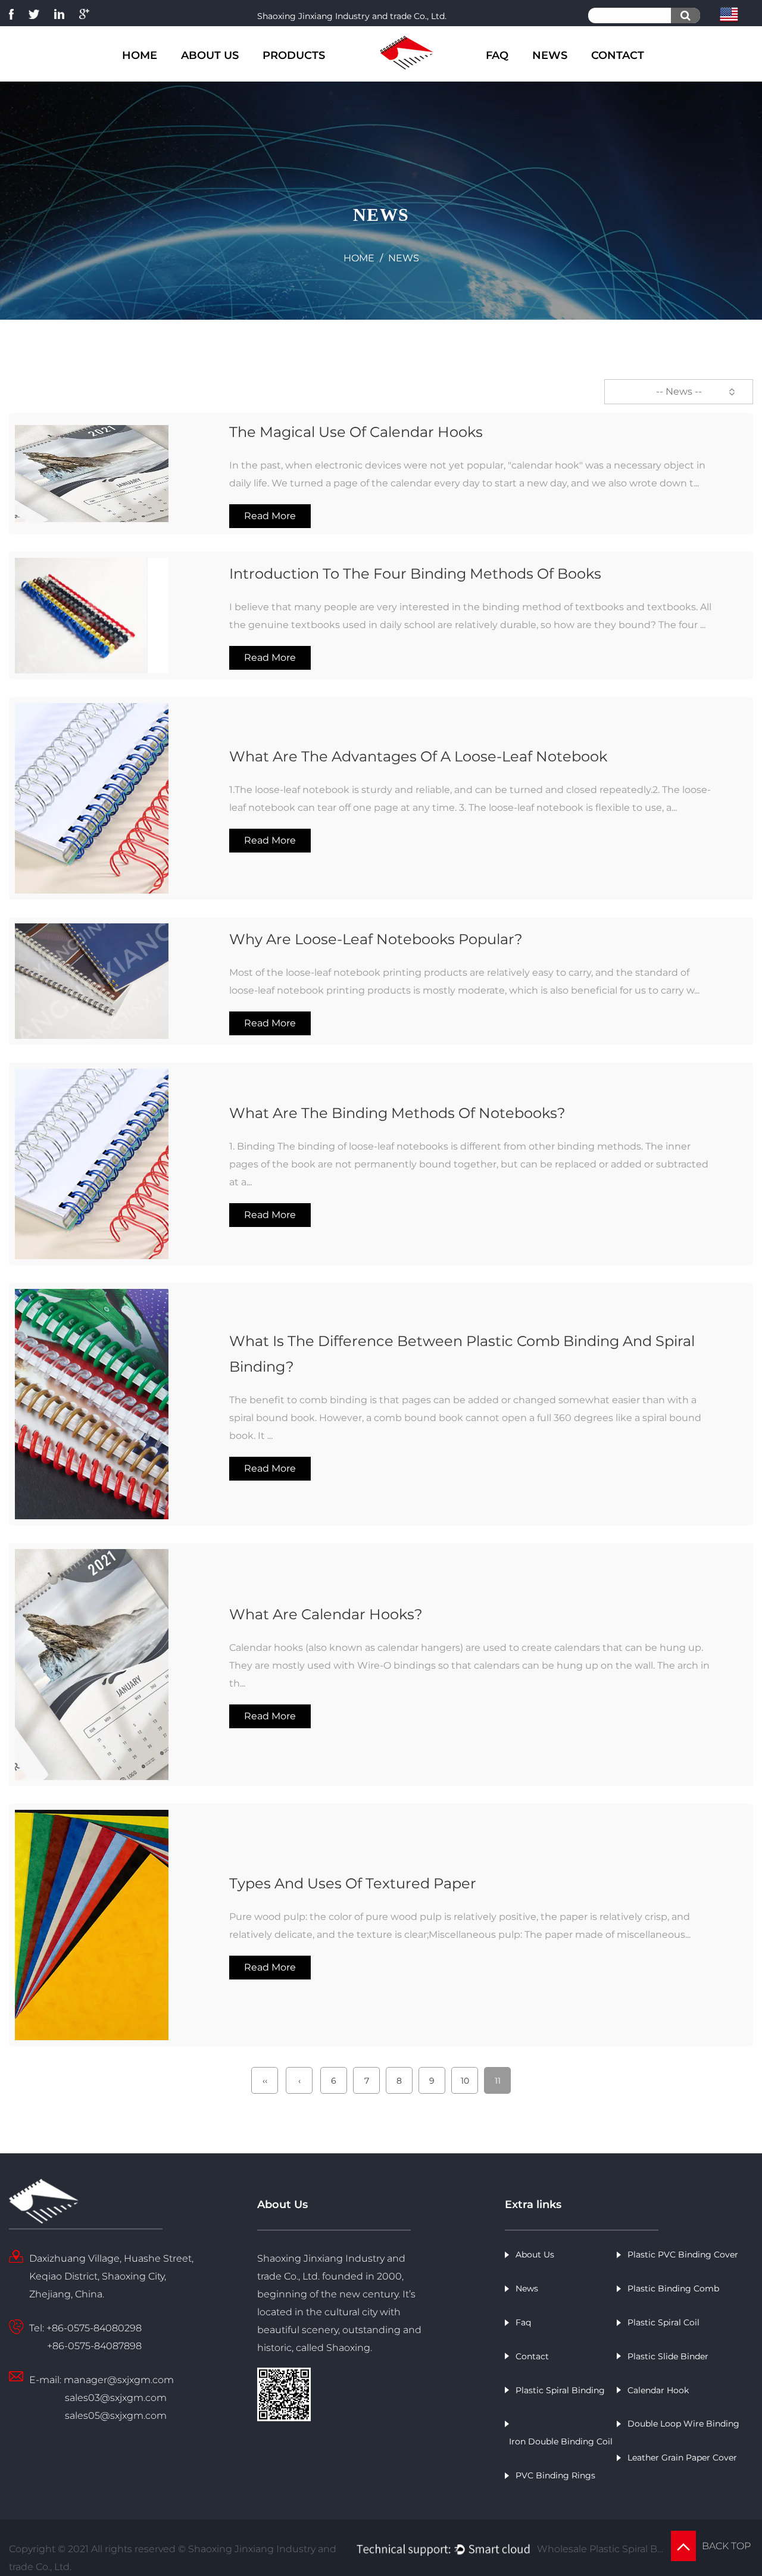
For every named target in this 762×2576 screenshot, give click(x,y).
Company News (564, 78)
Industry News (578, 76)
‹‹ (265, 2081)
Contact (618, 55)
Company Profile (214, 78)
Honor (226, 74)
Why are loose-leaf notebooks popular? (376, 939)
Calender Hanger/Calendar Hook (304, 70)
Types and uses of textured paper (353, 1883)
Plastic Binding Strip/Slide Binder (306, 71)
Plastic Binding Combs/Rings (292, 78)
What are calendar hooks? (326, 1614)
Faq (497, 55)
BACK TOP (727, 2546)
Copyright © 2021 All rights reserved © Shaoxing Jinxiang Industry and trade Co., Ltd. (173, 2558)
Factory (227, 76)
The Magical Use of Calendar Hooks (356, 432)
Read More (270, 516)
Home (140, 55)
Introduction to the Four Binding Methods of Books (415, 574)
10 (465, 2081)
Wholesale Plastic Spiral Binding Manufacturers (600, 2549)
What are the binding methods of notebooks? (397, 1113)
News (550, 55)
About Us (210, 55)
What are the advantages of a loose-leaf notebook (418, 756)
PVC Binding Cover (308, 74)
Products (294, 55)
